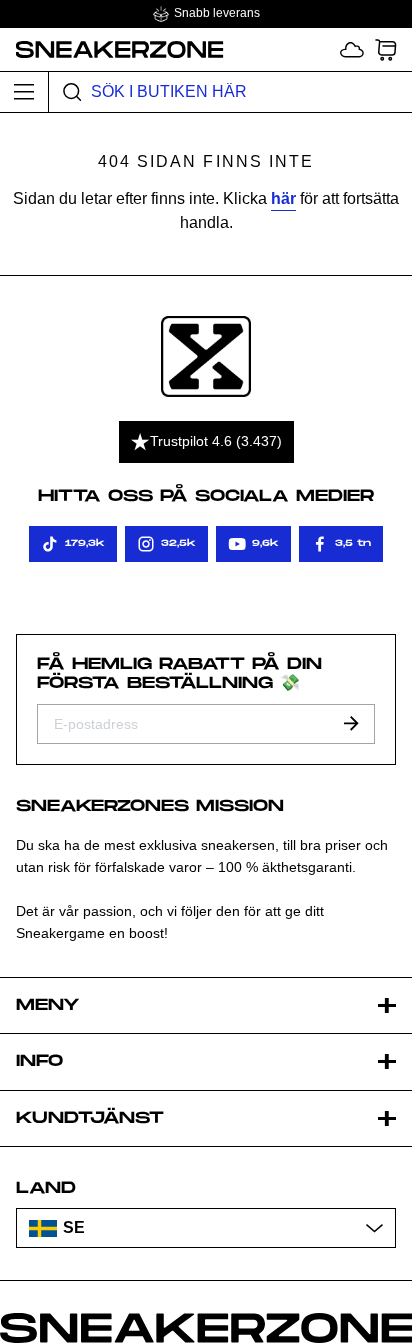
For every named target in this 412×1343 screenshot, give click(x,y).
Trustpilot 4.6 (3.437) (216, 441)
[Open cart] (386, 49)
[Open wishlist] (352, 49)
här (283, 198)
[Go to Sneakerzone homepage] (112, 49)
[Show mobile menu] (24, 92)
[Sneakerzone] (206, 356)
